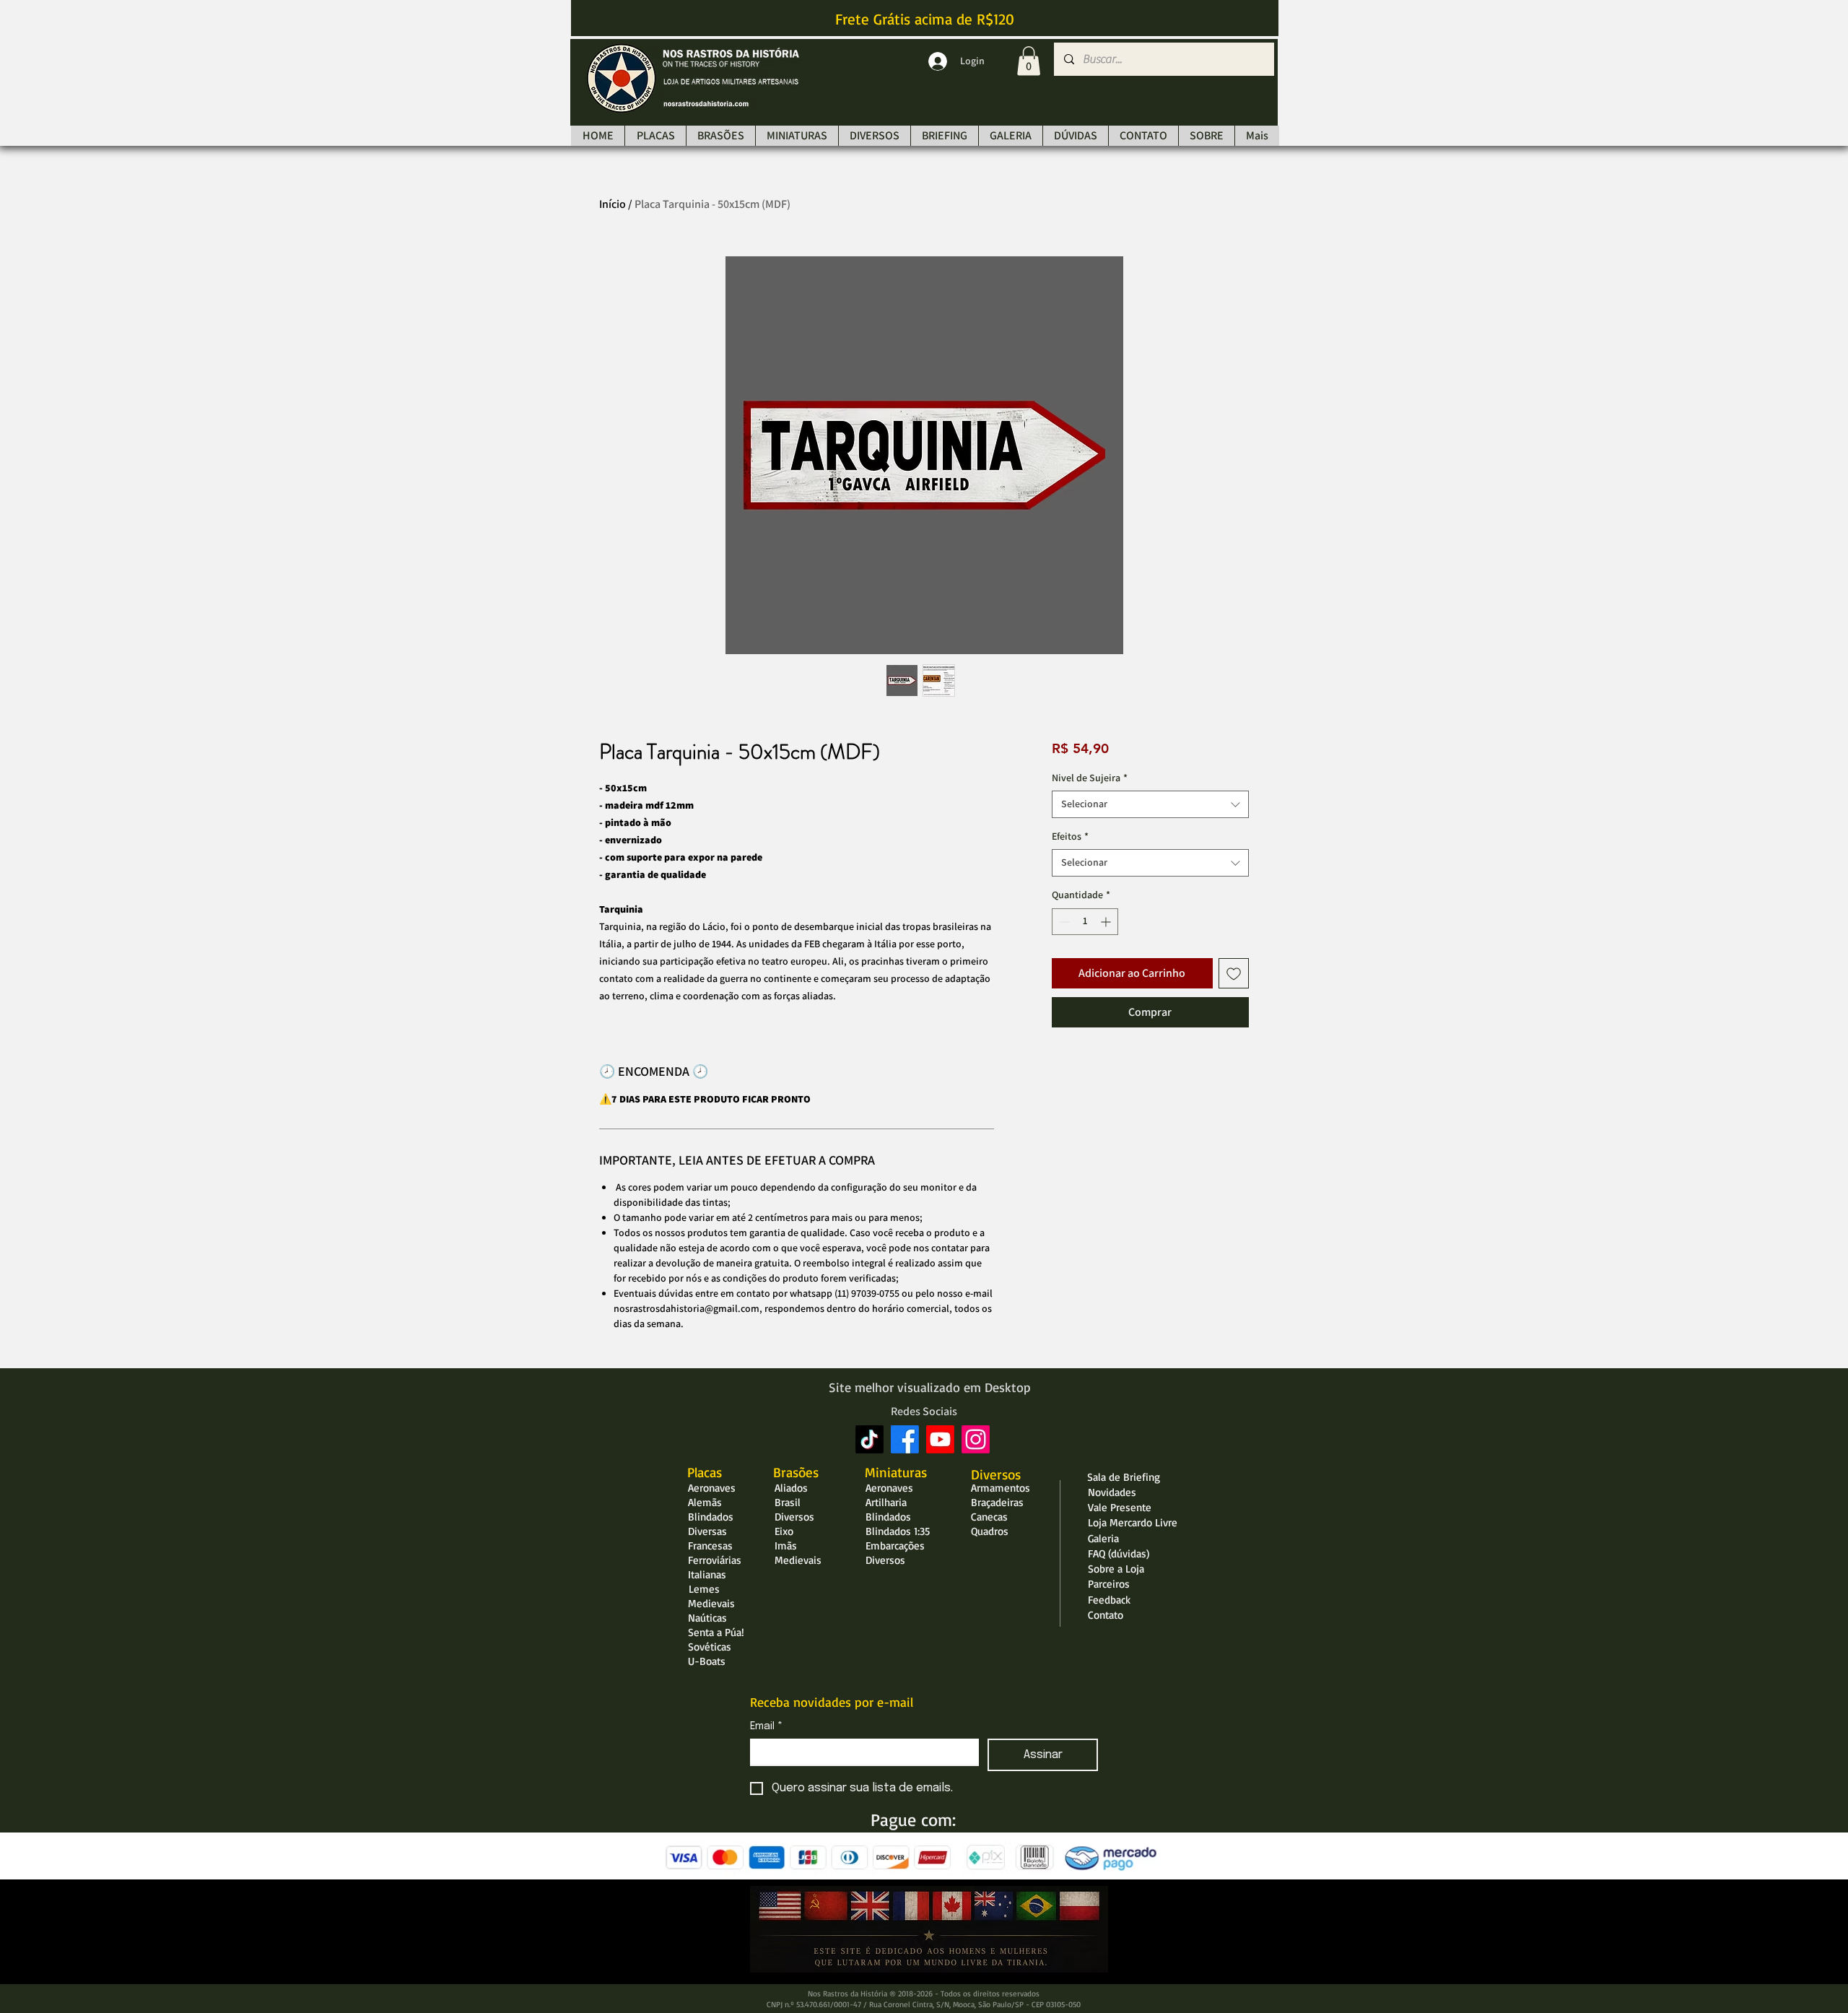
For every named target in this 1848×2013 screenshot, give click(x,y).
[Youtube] (940, 1439)
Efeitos (1070, 836)
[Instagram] (976, 1439)
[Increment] (1107, 922)
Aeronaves (712, 1488)
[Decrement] (1063, 922)
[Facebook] (905, 1439)
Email (766, 1726)
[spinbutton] (1085, 922)
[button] (1029, 61)
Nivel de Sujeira (1090, 778)
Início (613, 204)
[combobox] (1150, 804)
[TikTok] (869, 1439)
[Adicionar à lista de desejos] (1234, 973)
